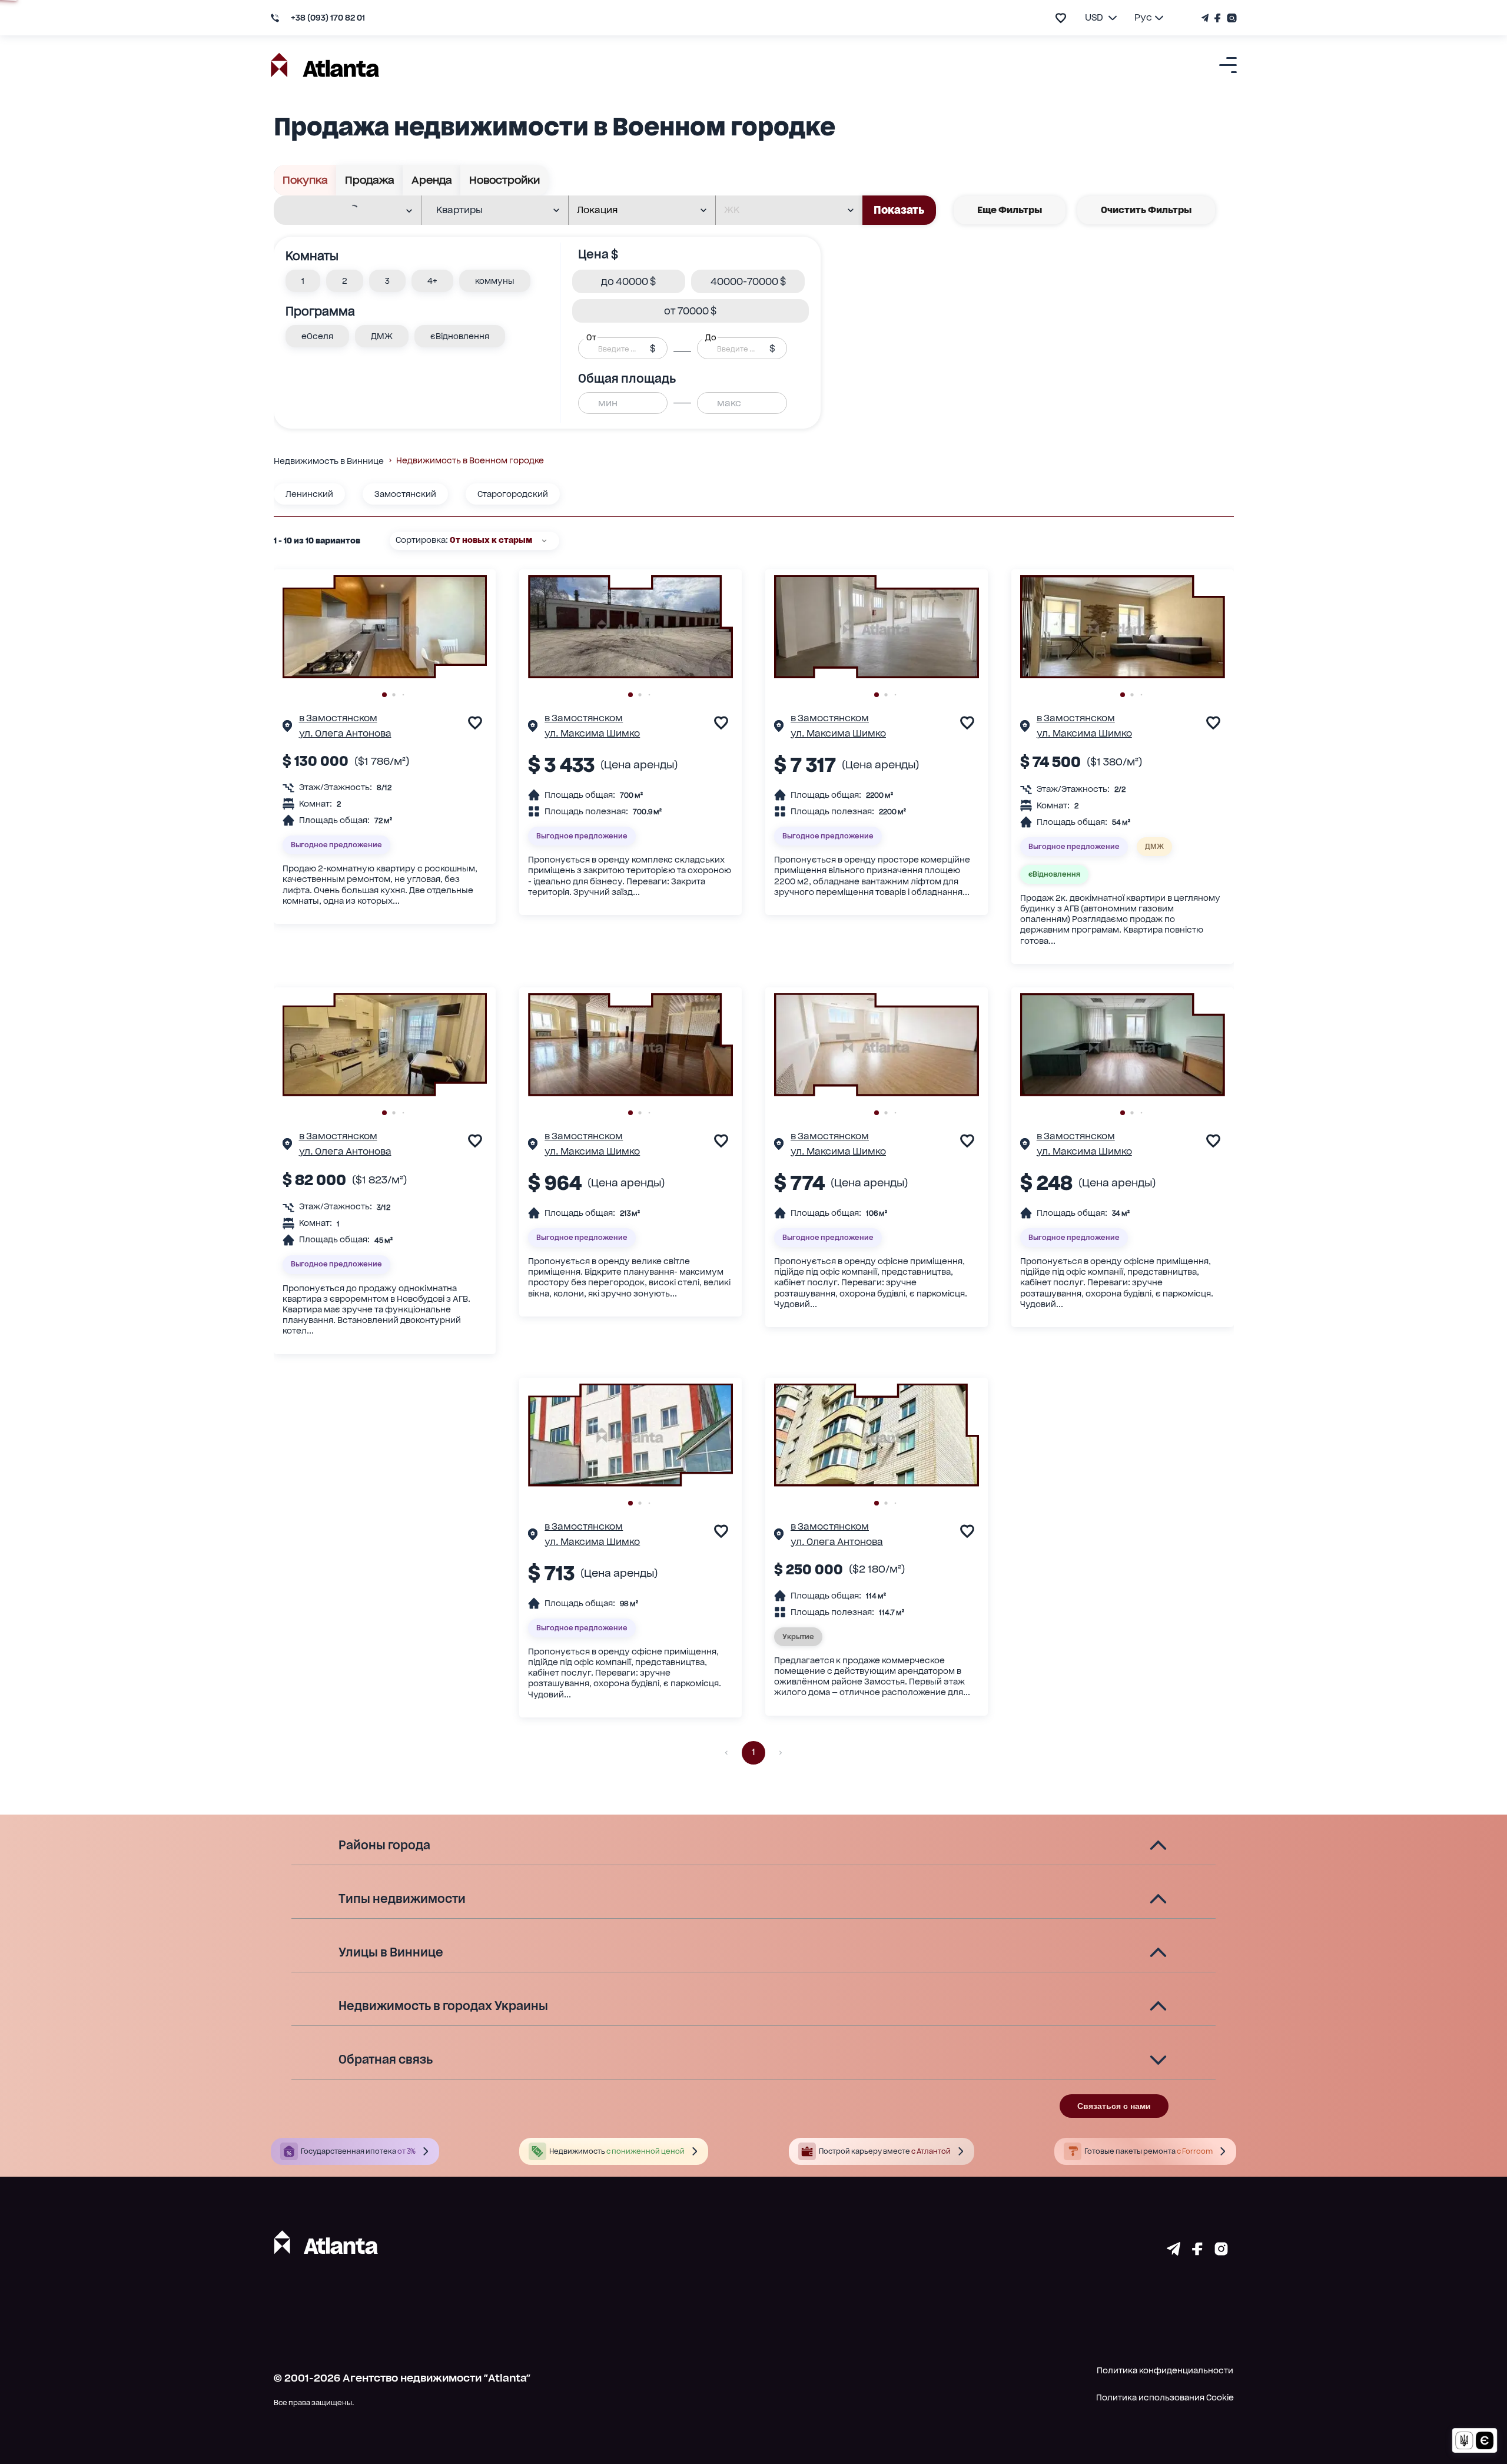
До (711, 337)
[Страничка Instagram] (1230, 18)
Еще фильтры (1010, 210)
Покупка (305, 180)
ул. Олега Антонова (345, 733)
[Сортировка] (544, 541)
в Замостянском (338, 718)
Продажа (370, 180)
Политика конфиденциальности (1165, 2370)
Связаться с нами (1114, 2106)
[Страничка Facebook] (1218, 18)
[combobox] (340, 211)
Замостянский (405, 494)
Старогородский (513, 494)
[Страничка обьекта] (287, 728)
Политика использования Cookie (1165, 2397)
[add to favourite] (1061, 18)
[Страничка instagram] (1221, 2251)
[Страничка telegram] (1174, 2251)
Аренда (432, 180)
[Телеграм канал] (1206, 18)
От (591, 337)
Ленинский (309, 494)
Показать (899, 210)
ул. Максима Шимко (592, 733)
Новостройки (504, 180)
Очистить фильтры (1146, 210)
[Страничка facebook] (1197, 2251)
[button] (303, 281)
